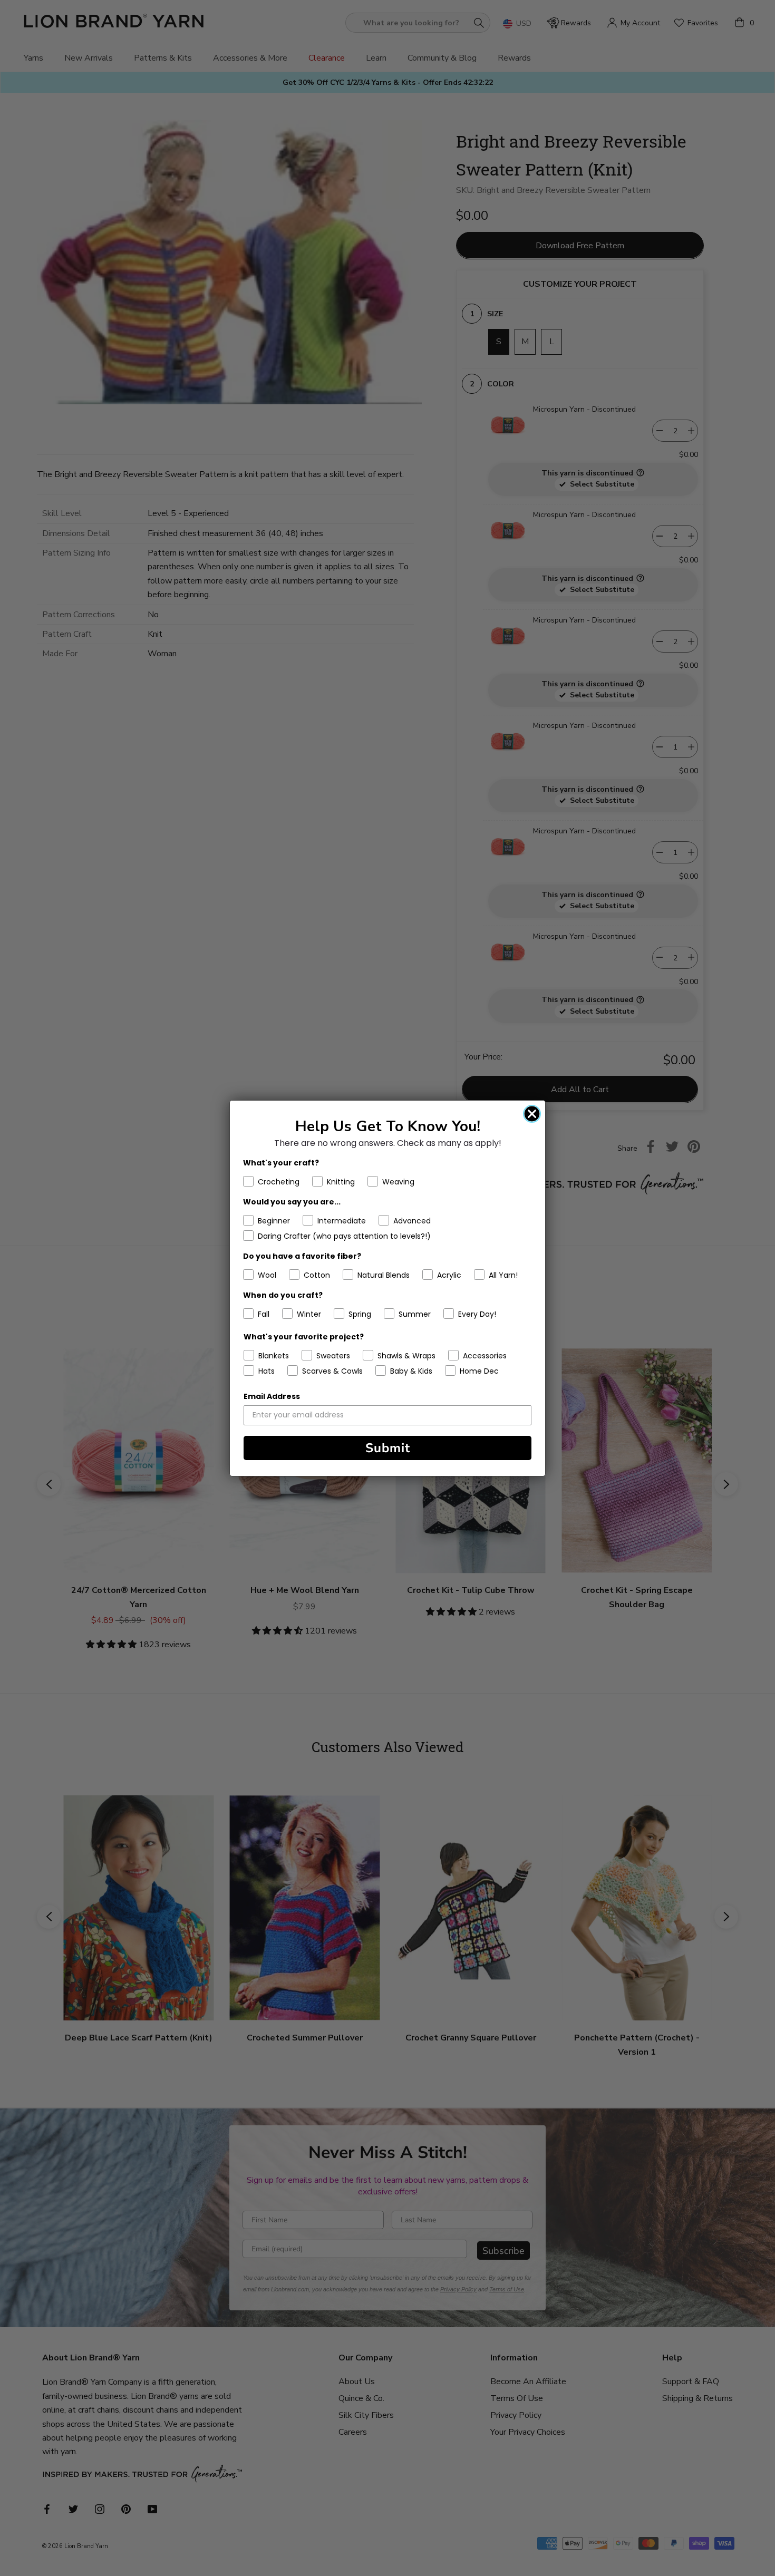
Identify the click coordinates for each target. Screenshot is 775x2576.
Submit (388, 1448)
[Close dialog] (532, 1114)
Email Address (272, 1396)
